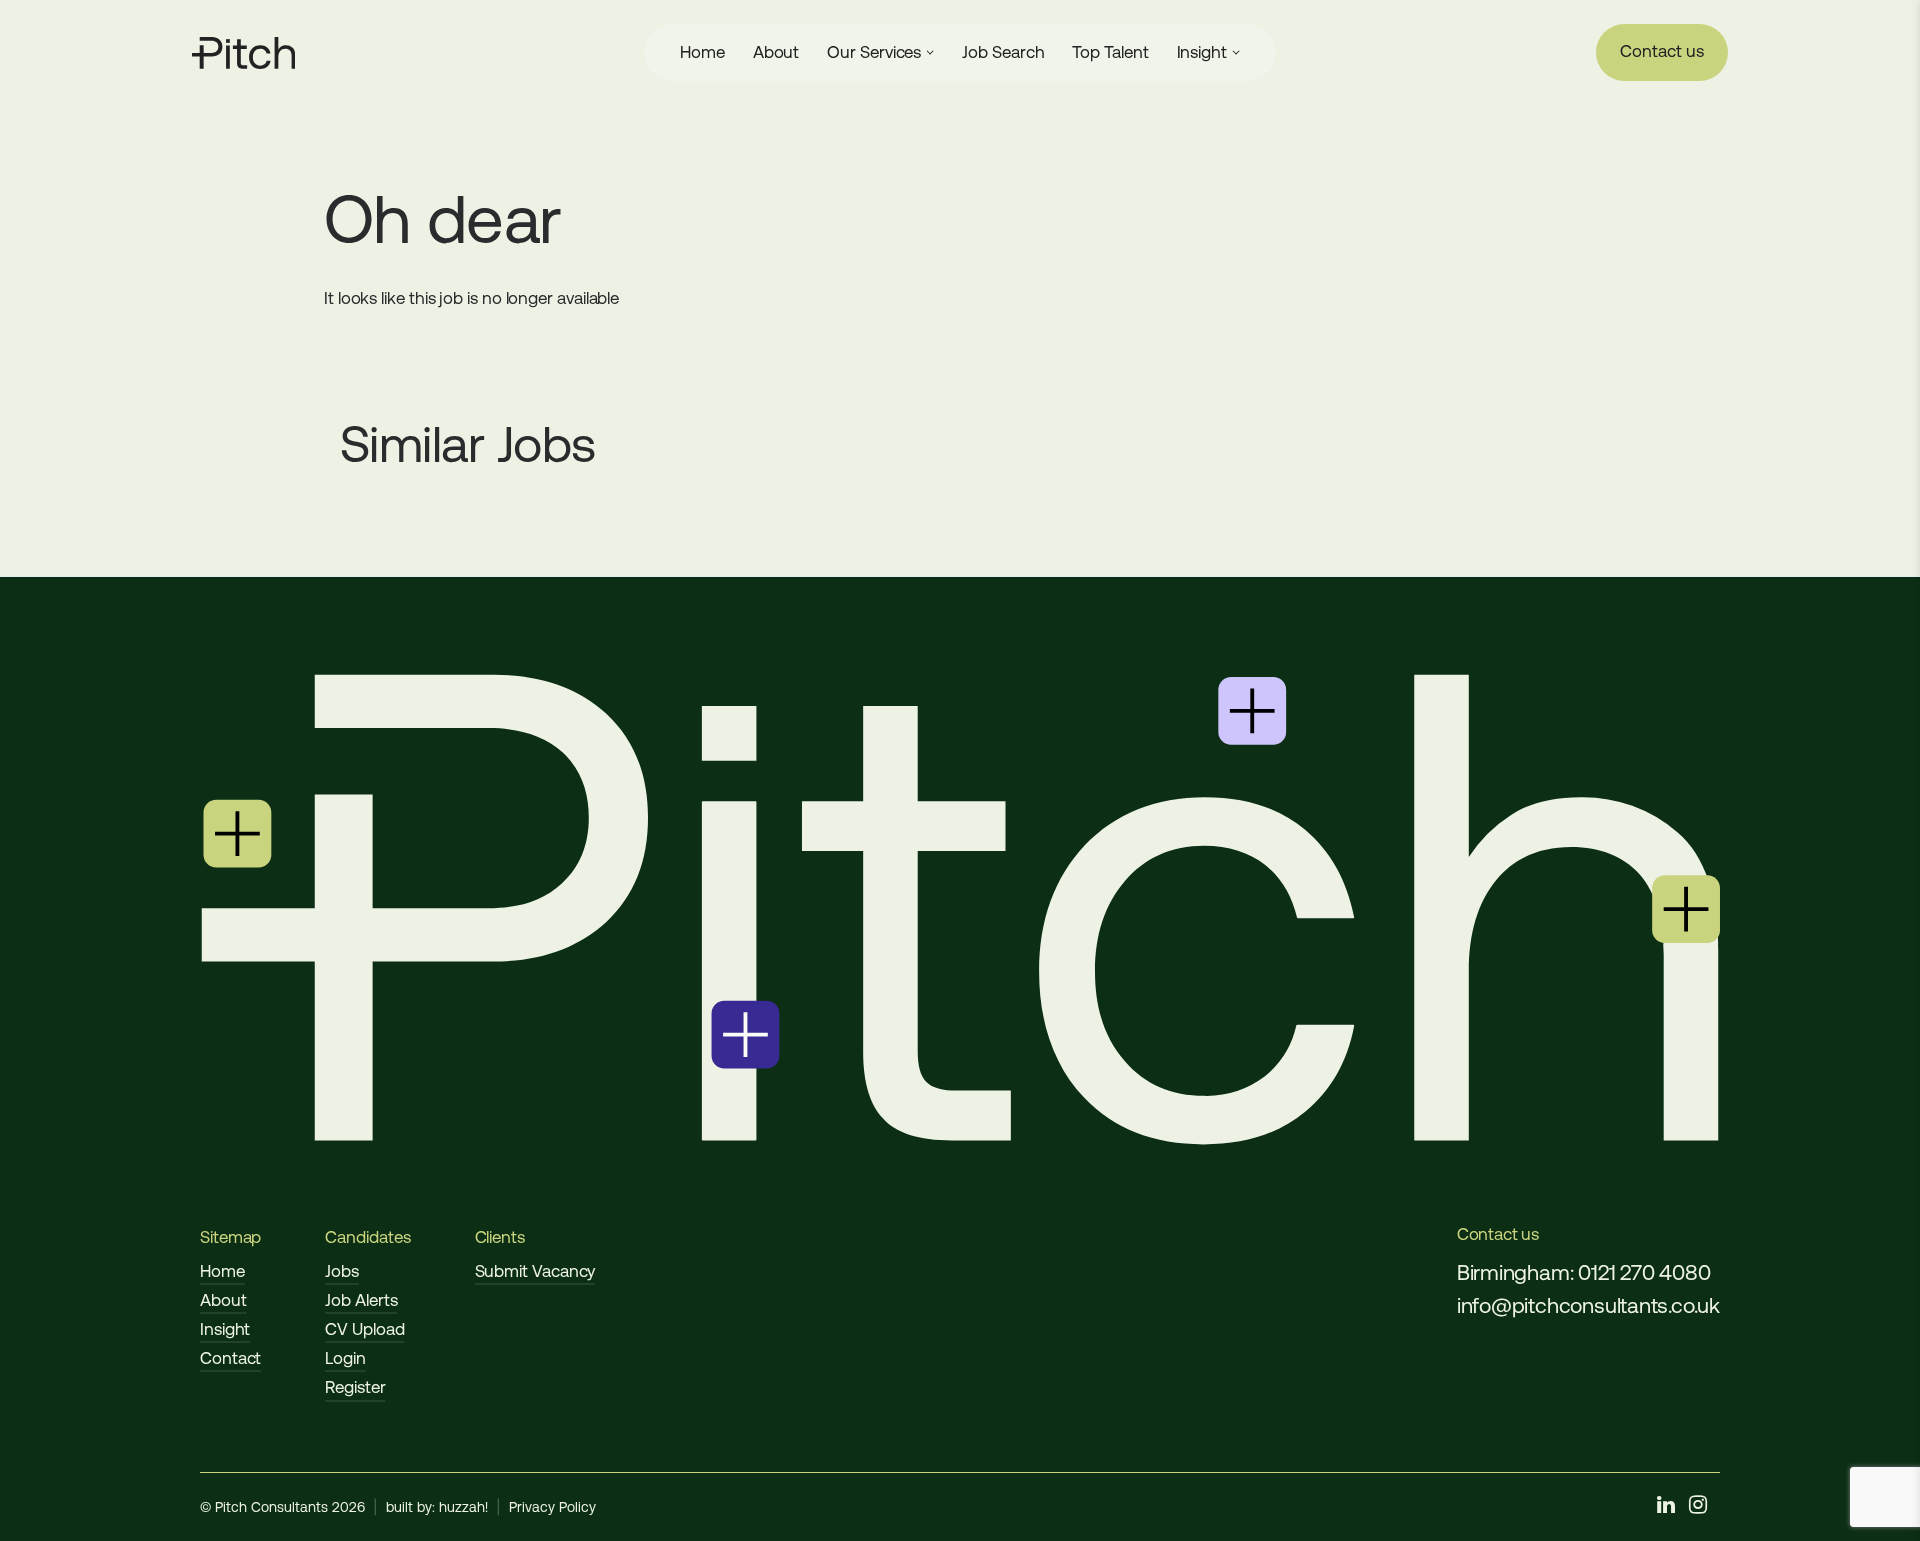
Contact (230, 1358)
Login (345, 1358)
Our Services (874, 52)
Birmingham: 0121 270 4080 (1584, 1272)
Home (702, 52)
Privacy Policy (552, 1507)
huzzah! (463, 1507)
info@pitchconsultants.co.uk (1588, 1305)
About (776, 52)
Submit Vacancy (535, 1271)
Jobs (342, 1271)
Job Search (1003, 52)
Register (355, 1387)
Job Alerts (361, 1300)
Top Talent (1110, 52)
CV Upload (364, 1329)
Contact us (1661, 51)
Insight (1202, 52)
